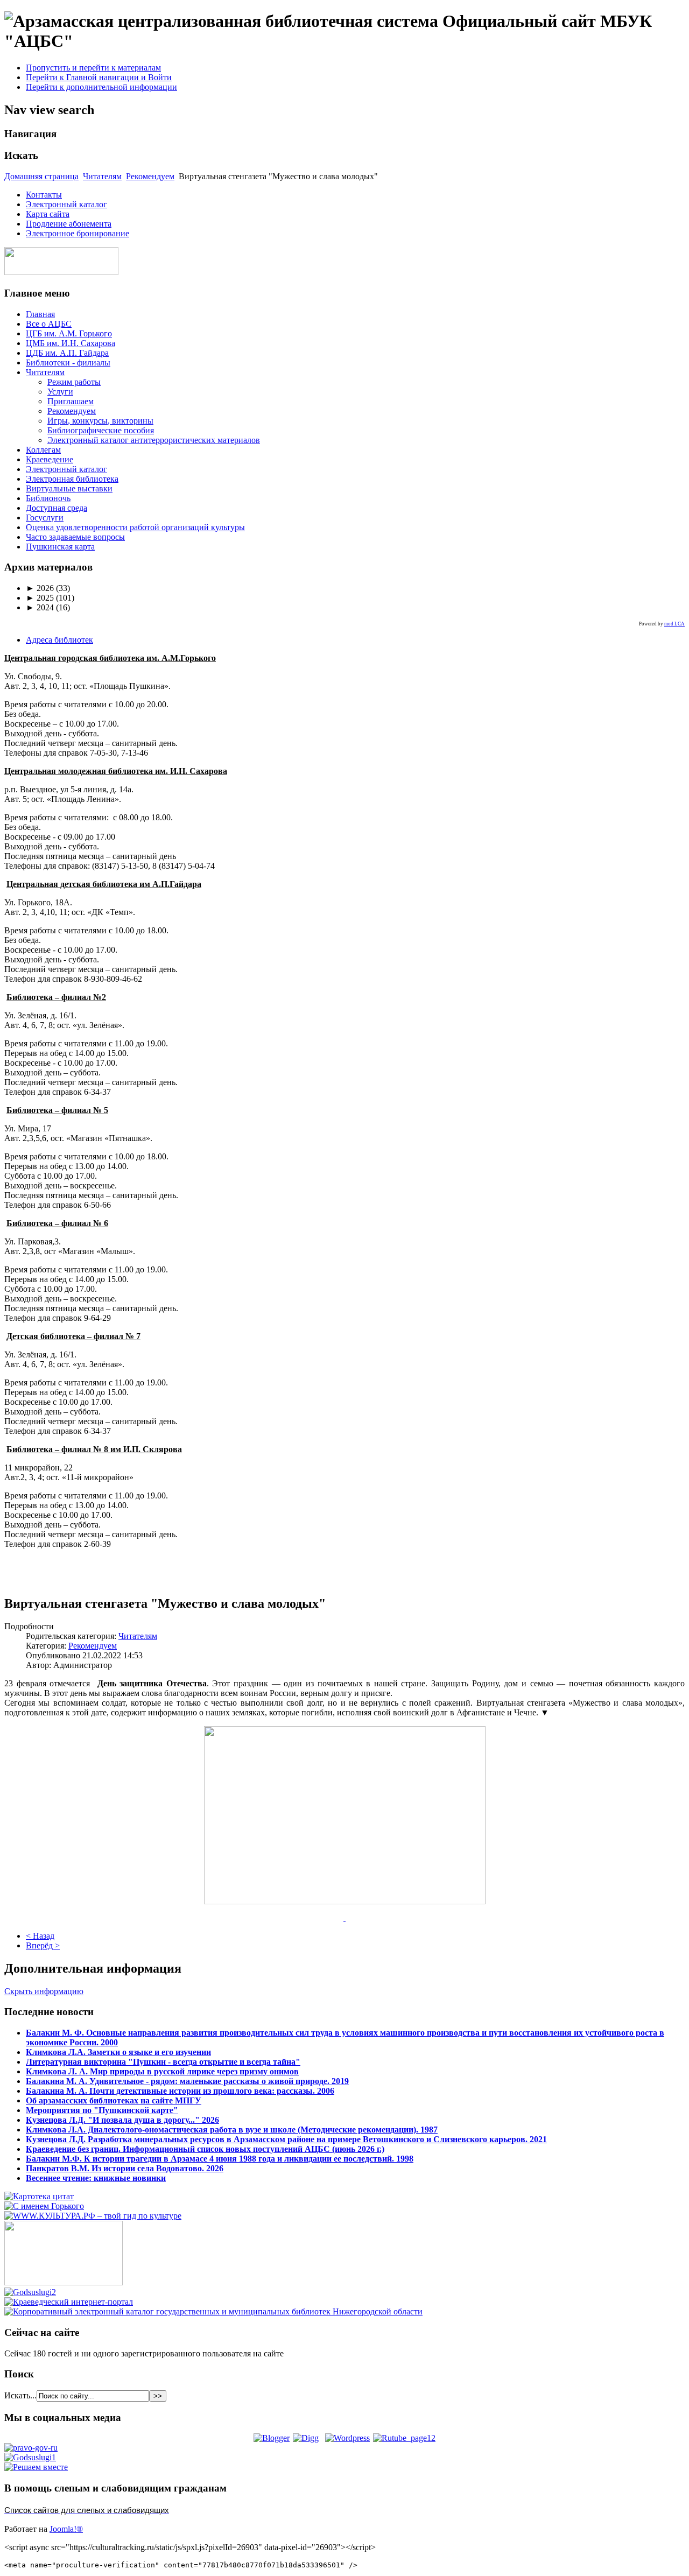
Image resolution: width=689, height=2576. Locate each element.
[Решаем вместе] (36, 2467)
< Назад (40, 1936)
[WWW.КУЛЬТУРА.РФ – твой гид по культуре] (93, 2216)
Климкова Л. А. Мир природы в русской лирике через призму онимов (162, 2071)
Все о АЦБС (49, 324)
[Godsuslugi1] (30, 2457)
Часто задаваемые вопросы (75, 537)
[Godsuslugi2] (30, 2292)
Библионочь (48, 498)
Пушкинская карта (60, 547)
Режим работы (74, 382)
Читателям (102, 176)
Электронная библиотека (72, 479)
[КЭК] (213, 2311)
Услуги (60, 392)
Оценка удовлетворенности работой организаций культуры (135, 527)
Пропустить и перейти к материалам (93, 68)
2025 (40, 598)
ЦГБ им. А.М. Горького (69, 333)
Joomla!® (66, 2529)
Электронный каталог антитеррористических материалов (154, 440)
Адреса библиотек (59, 640)
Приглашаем (71, 401)
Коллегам (43, 450)
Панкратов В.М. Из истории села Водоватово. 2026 (125, 2168)
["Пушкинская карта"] (64, 2282)
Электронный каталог (66, 204)
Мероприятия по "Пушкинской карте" (102, 2110)
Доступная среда (57, 508)
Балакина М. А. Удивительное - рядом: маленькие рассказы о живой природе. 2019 (187, 2081)
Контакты (44, 195)
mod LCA (674, 624)
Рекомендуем (150, 176)
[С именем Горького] (44, 2206)
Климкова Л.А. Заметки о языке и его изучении (118, 2052)
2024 (40, 607)
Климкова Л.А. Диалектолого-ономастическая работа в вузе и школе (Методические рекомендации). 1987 (232, 2130)
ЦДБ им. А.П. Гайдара (67, 353)
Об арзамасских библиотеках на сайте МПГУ (114, 2100)
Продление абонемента (69, 224)
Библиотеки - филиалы (68, 363)
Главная (40, 314)
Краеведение (50, 459)
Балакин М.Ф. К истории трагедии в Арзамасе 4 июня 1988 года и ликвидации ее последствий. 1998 (220, 2159)
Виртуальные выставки (69, 488)
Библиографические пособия (101, 430)
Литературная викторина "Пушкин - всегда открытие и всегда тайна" (163, 2062)
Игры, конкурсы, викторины (100, 421)
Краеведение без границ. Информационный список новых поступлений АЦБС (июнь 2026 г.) (205, 2149)
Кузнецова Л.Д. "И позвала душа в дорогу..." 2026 (122, 2120)
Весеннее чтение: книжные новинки (96, 2178)
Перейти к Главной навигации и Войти (99, 77)
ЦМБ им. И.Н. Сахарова (71, 343)
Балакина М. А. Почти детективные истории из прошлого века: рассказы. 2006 (180, 2091)
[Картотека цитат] (39, 2196)
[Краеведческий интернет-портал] (69, 2302)
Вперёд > (43, 1945)
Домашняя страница (41, 176)
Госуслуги (45, 518)
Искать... (20, 2395)
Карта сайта (48, 214)
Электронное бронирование (78, 233)
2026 (40, 588)
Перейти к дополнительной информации (101, 87)
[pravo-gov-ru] (31, 2448)
